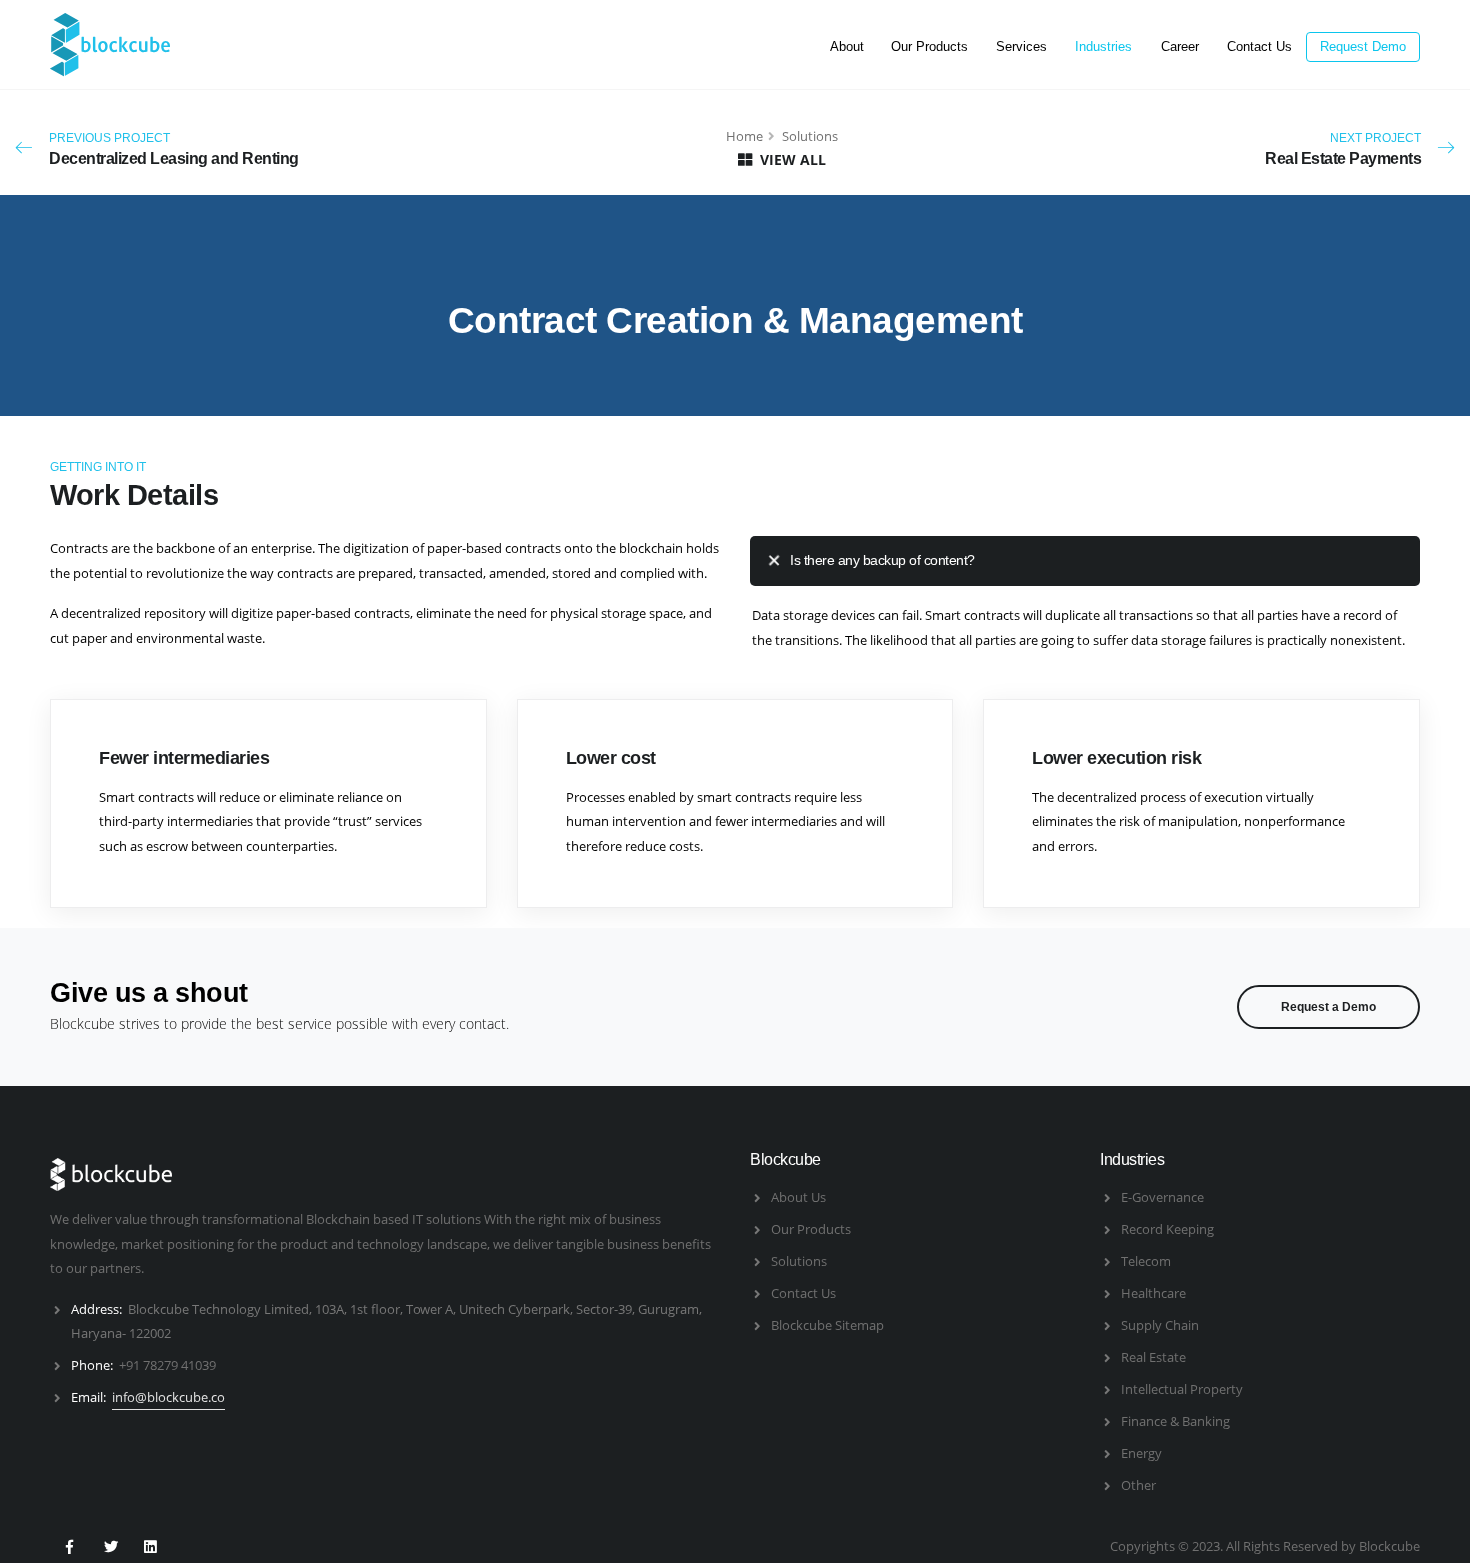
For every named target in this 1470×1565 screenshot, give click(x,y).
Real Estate (1153, 1357)
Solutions (799, 1261)
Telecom (1146, 1261)
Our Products (929, 46)
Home (744, 136)
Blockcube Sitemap (827, 1325)
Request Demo (1363, 46)
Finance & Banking (1175, 1421)
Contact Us (1259, 46)
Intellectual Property (1182, 1389)
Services (1021, 46)
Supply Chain (1160, 1325)
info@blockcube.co (168, 1397)
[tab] (1085, 560)
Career (1180, 46)
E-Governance (1162, 1197)
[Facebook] (69, 1545)
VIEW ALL (791, 159)
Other (1138, 1485)
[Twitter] (109, 1545)
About (847, 46)
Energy (1141, 1453)
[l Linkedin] (150, 1545)
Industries (1103, 46)
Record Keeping (1167, 1229)
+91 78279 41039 (167, 1365)
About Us (798, 1197)
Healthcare (1153, 1293)
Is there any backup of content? (882, 560)
